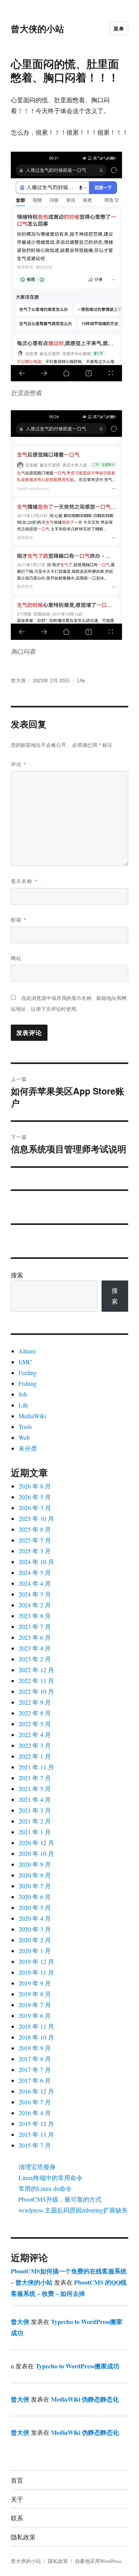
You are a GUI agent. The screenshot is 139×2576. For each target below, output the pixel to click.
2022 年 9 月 (35, 1702)
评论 (19, 764)
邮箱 (19, 919)
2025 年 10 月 (36, 1518)
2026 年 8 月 (35, 1486)
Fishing (28, 1383)
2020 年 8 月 (35, 1875)
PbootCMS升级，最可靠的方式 (60, 2199)
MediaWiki (32, 1416)
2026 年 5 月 (35, 1497)
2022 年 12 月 (36, 1670)
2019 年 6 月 (35, 2015)
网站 (16, 958)
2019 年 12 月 (36, 1961)
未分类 (28, 1448)
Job (23, 1394)
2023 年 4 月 (35, 1648)
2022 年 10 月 (36, 1691)
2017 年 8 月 (35, 2059)
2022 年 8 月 (35, 1713)
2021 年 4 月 (35, 1799)
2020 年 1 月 (35, 1951)
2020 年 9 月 (35, 1864)
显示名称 (24, 881)
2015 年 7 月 (35, 2145)
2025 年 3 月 (35, 1551)
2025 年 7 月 (35, 1540)
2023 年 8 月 (35, 1616)
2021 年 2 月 (35, 1821)
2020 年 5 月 (35, 1907)
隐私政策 (23, 2537)
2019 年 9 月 (35, 1983)
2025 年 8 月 (35, 1529)
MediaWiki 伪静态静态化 (85, 2399)
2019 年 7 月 (35, 2005)
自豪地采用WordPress (98, 2561)
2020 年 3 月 (35, 1929)
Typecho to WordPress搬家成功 (77, 2366)
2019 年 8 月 (35, 1994)
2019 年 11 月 (36, 1972)
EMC (25, 1362)
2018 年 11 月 (36, 2026)
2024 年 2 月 (35, 1605)
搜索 (17, 1275)
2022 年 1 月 (35, 1756)
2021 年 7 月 (35, 1778)
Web (24, 1437)
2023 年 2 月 (35, 1659)
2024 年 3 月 (35, 1594)
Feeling (28, 1373)
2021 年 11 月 (36, 1767)
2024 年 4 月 (35, 1583)
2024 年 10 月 (36, 1562)
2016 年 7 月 (35, 2102)
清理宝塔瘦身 (37, 2167)
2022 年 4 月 (35, 1735)
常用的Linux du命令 (45, 2188)
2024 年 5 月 (35, 1572)
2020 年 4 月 (35, 1918)
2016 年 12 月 (36, 2091)
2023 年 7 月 (35, 1626)
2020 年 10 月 (36, 1853)
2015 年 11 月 (36, 2134)
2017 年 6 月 (35, 2080)
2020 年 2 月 (35, 1940)
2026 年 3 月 (35, 1508)
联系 (17, 2518)
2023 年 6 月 (35, 1637)
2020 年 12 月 (36, 1843)
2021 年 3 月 (35, 1810)
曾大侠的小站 (37, 28)
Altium (27, 1351)
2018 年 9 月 (35, 2048)
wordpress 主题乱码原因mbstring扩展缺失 (73, 2210)
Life (81, 680)
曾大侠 (18, 680)
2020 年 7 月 (35, 1886)
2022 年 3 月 (35, 1745)
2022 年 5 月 (35, 1724)
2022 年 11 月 (36, 1680)
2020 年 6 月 (35, 1897)
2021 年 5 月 (35, 1789)
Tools (25, 1427)
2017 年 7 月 (35, 2069)
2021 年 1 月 (35, 1832)
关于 (17, 2499)
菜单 (119, 28)
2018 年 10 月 (36, 2037)
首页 (17, 2480)
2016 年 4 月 (35, 2113)
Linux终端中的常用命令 (51, 2178)
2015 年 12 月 (36, 2124)
